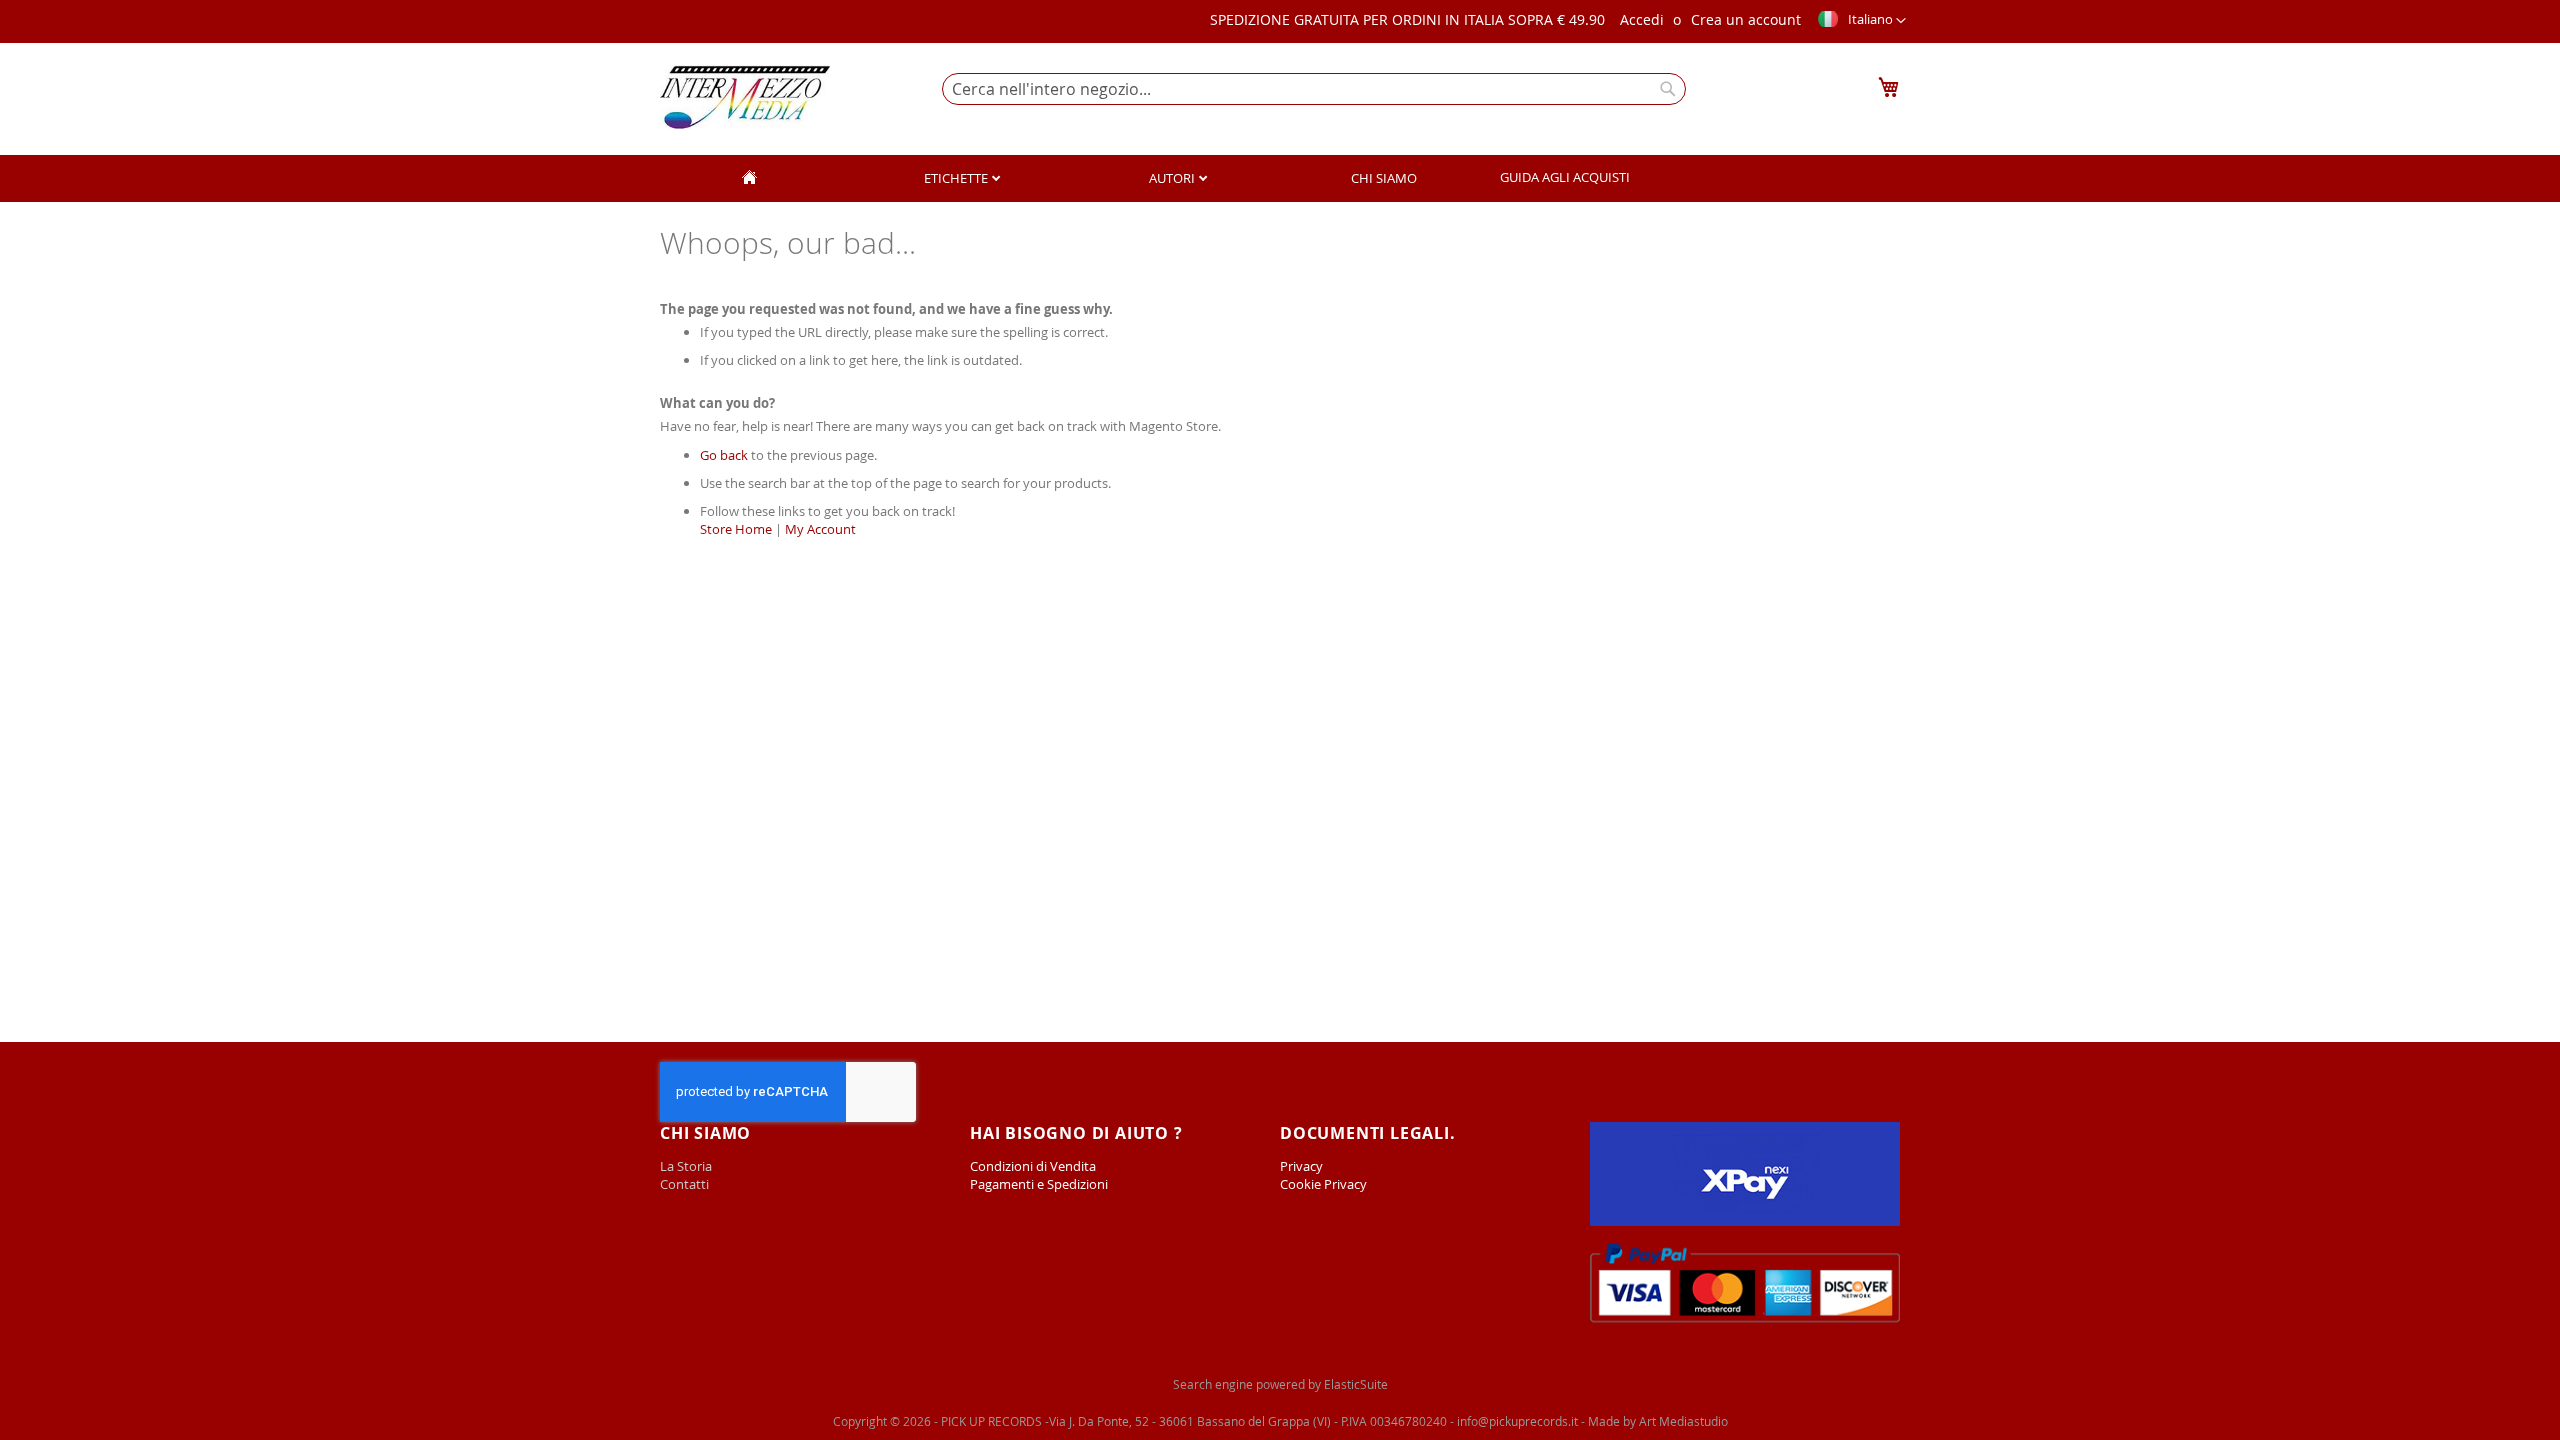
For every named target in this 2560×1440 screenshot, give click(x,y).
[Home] (749, 178)
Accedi (1642, 19)
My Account (820, 529)
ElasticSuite (1356, 1384)
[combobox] (1314, 89)
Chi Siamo (1384, 178)
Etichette (957, 178)
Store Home (736, 529)
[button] (1861, 21)
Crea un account (1746, 19)
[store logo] (745, 97)
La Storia (687, 1166)
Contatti (684, 1184)
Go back (724, 455)
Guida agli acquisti (1565, 177)
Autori (1173, 178)
